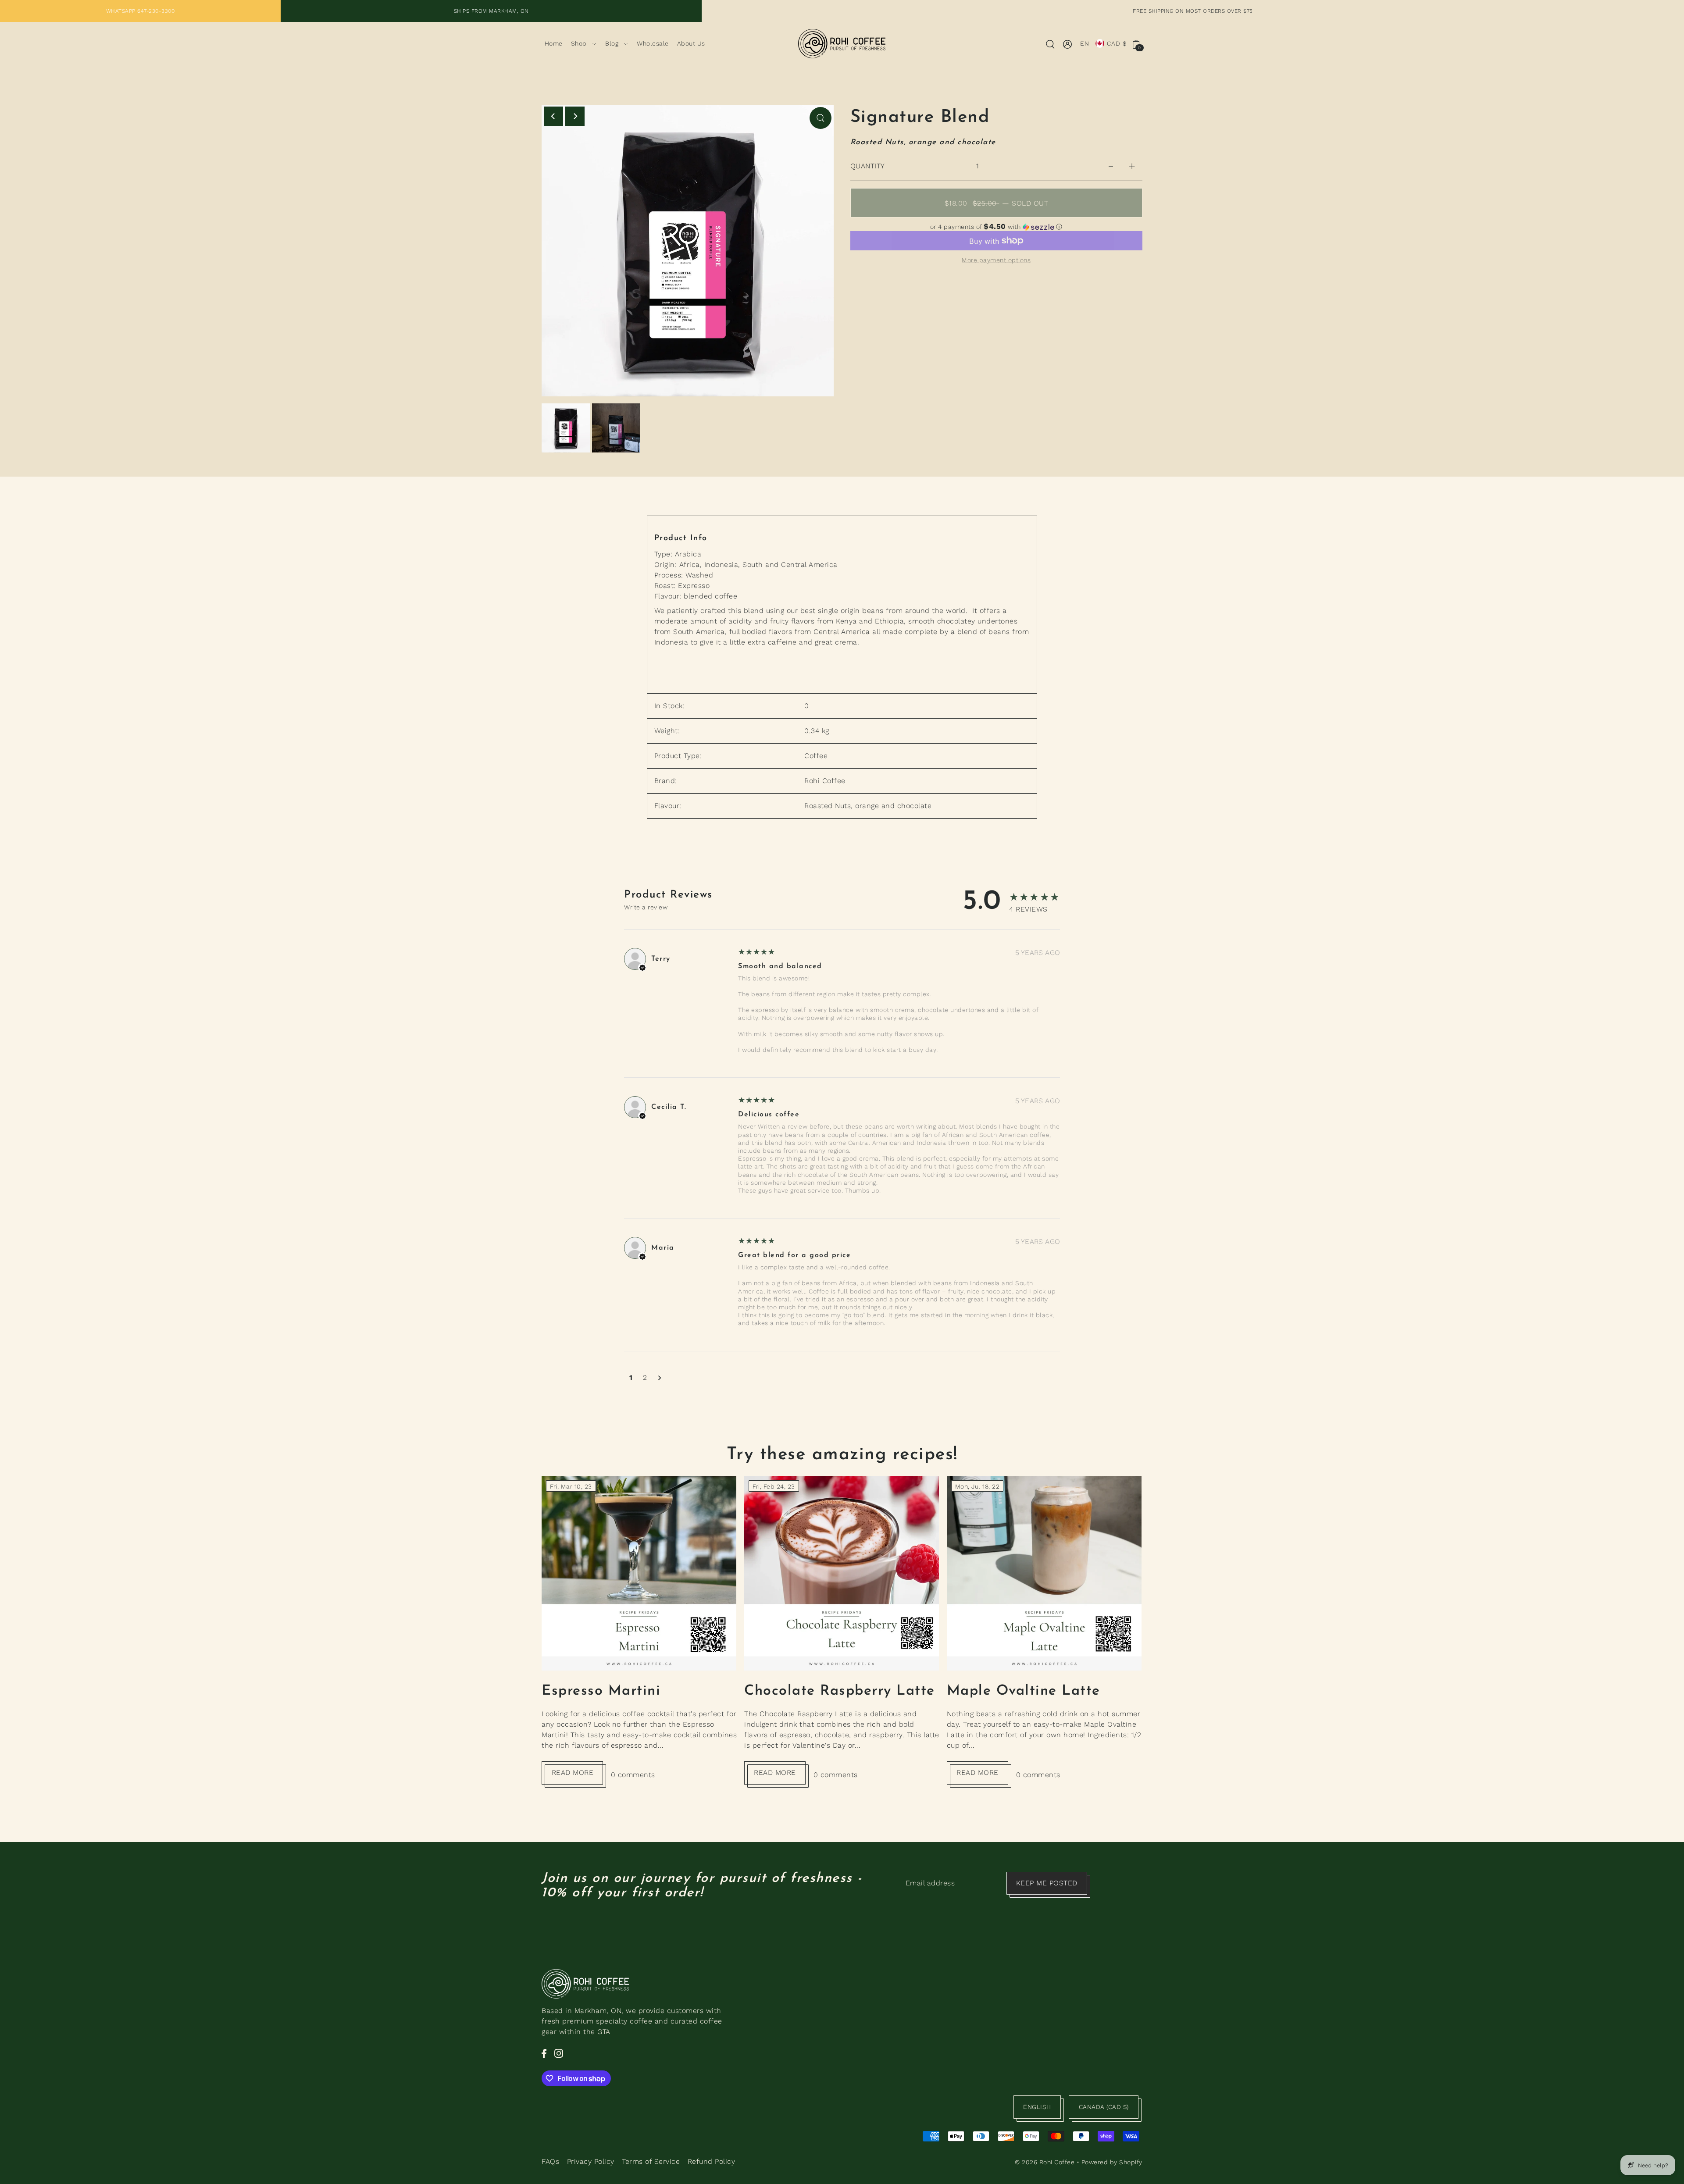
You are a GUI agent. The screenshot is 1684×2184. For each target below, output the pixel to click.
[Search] (1050, 44)
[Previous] (553, 116)
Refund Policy (712, 2161)
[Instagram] (559, 2053)
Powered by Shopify (1112, 2162)
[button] (996, 227)
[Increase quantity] (1132, 166)
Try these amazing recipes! (842, 1455)
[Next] (575, 116)
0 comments (633, 1775)
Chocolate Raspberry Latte (840, 1691)
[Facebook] (544, 2053)
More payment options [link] (996, 260)
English (1037, 2107)
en (1085, 43)
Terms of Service (651, 2161)
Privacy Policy (591, 2161)
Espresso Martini (601, 1691)
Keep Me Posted (1047, 1883)
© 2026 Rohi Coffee (1045, 2162)
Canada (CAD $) (1104, 2107)
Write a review (646, 907)
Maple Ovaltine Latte (1024, 1691)
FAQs (550, 2161)
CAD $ (1117, 43)
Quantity (868, 166)
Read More (573, 1772)
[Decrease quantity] (1111, 166)
